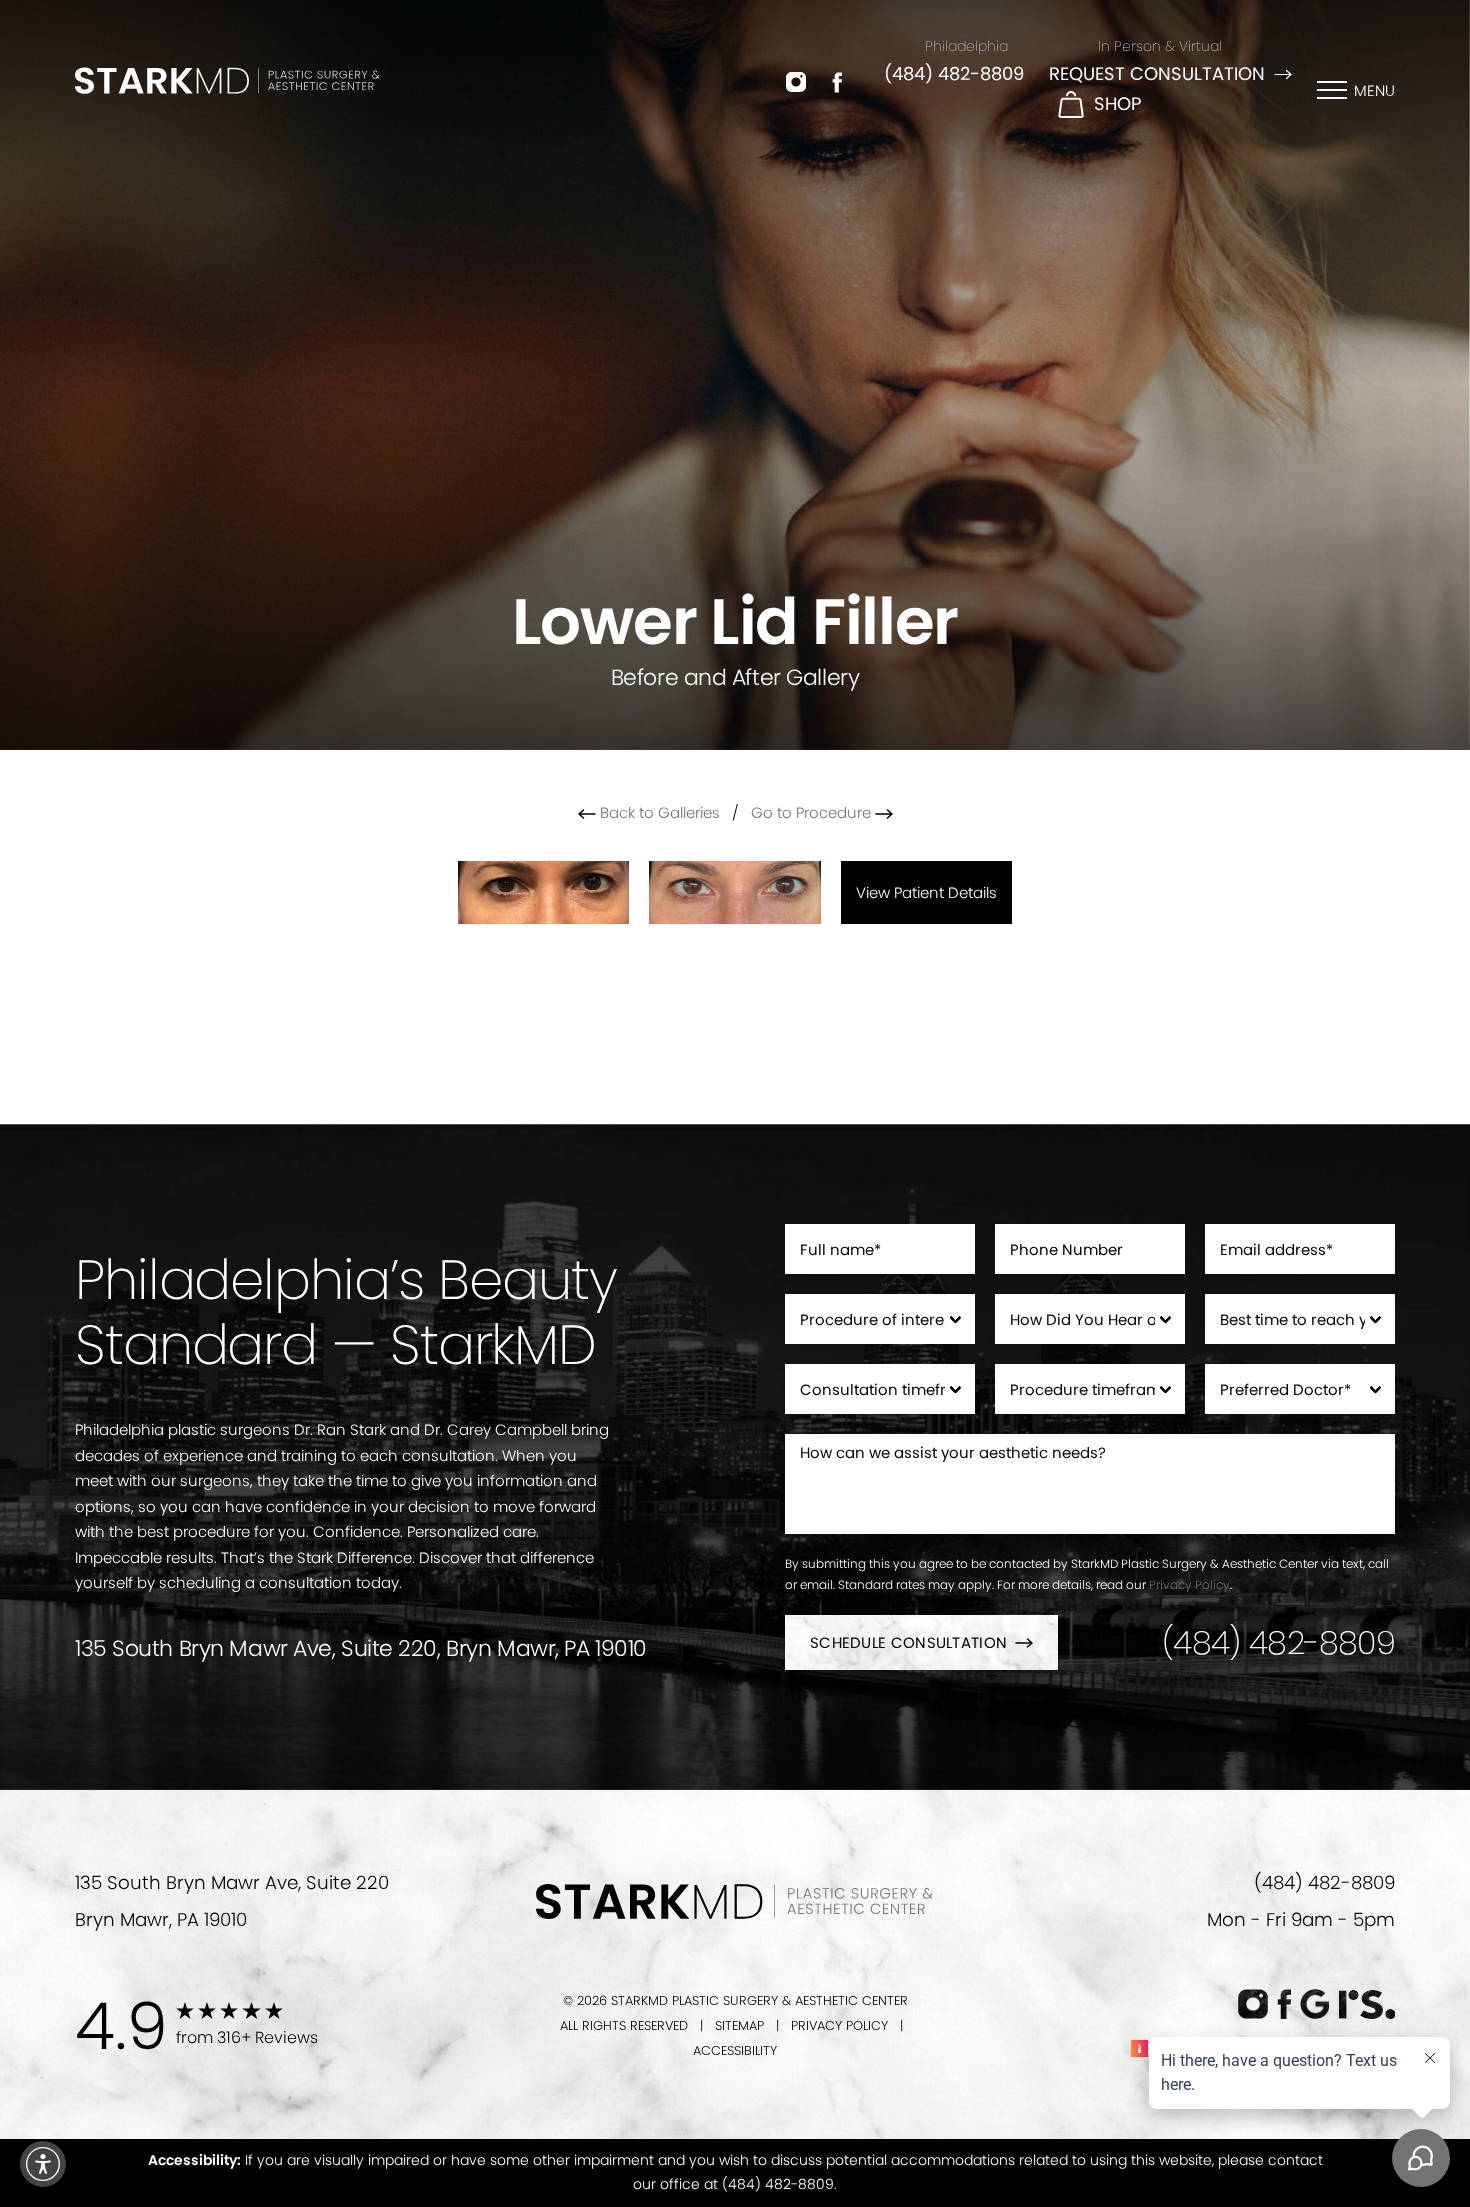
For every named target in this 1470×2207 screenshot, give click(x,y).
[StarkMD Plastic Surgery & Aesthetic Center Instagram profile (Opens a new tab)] (796, 81)
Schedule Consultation (908, 1642)
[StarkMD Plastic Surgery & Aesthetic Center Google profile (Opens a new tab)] (1314, 2004)
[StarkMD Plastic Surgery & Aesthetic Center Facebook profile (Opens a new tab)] (838, 81)
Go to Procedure (813, 812)
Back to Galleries (658, 812)
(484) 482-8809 (954, 73)
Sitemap (739, 2025)
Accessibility (735, 2050)
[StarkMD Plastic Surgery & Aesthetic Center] (227, 80)
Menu (1374, 90)
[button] (43, 2164)
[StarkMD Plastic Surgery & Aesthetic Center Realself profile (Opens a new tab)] (1366, 2004)
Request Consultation (1157, 73)
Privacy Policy (1189, 1584)
